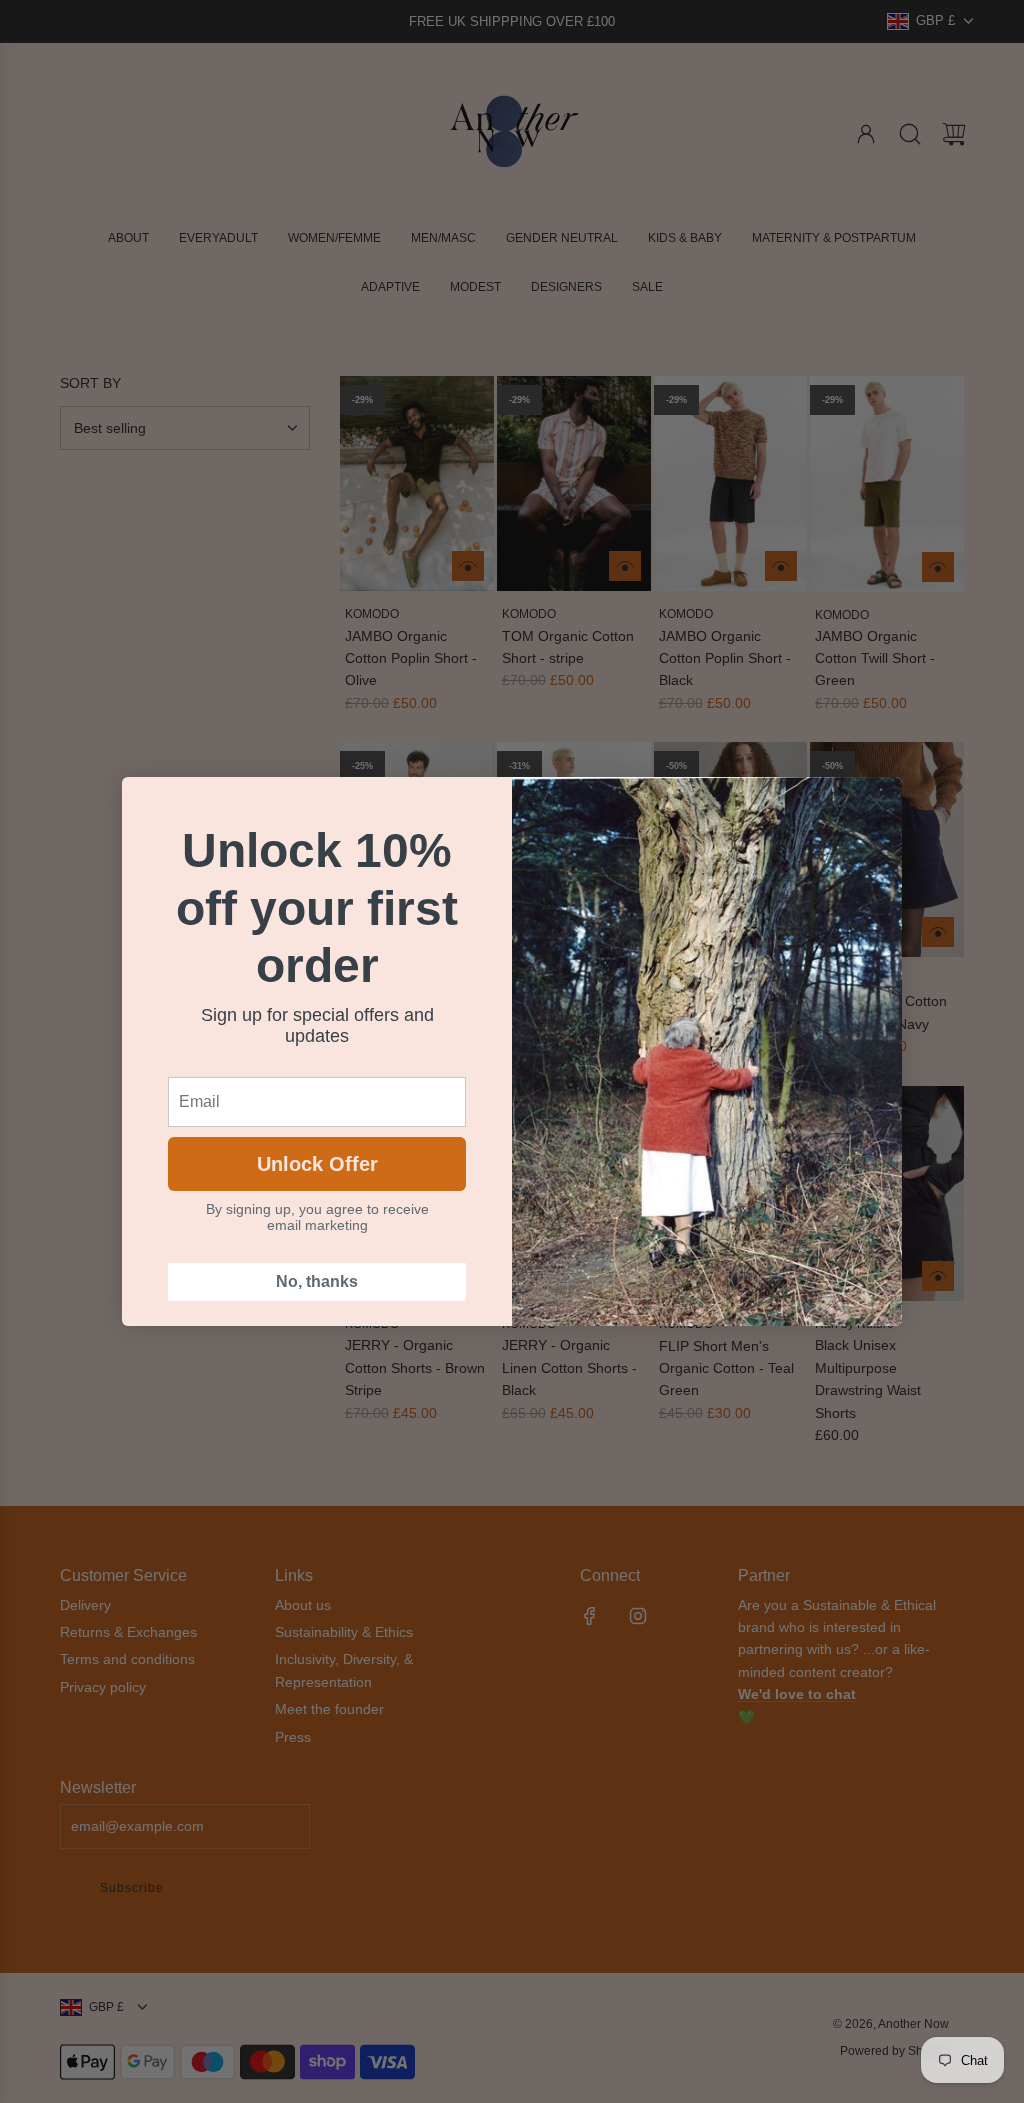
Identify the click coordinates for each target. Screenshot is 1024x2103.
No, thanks (317, 1281)
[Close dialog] (876, 802)
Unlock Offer (317, 1164)
